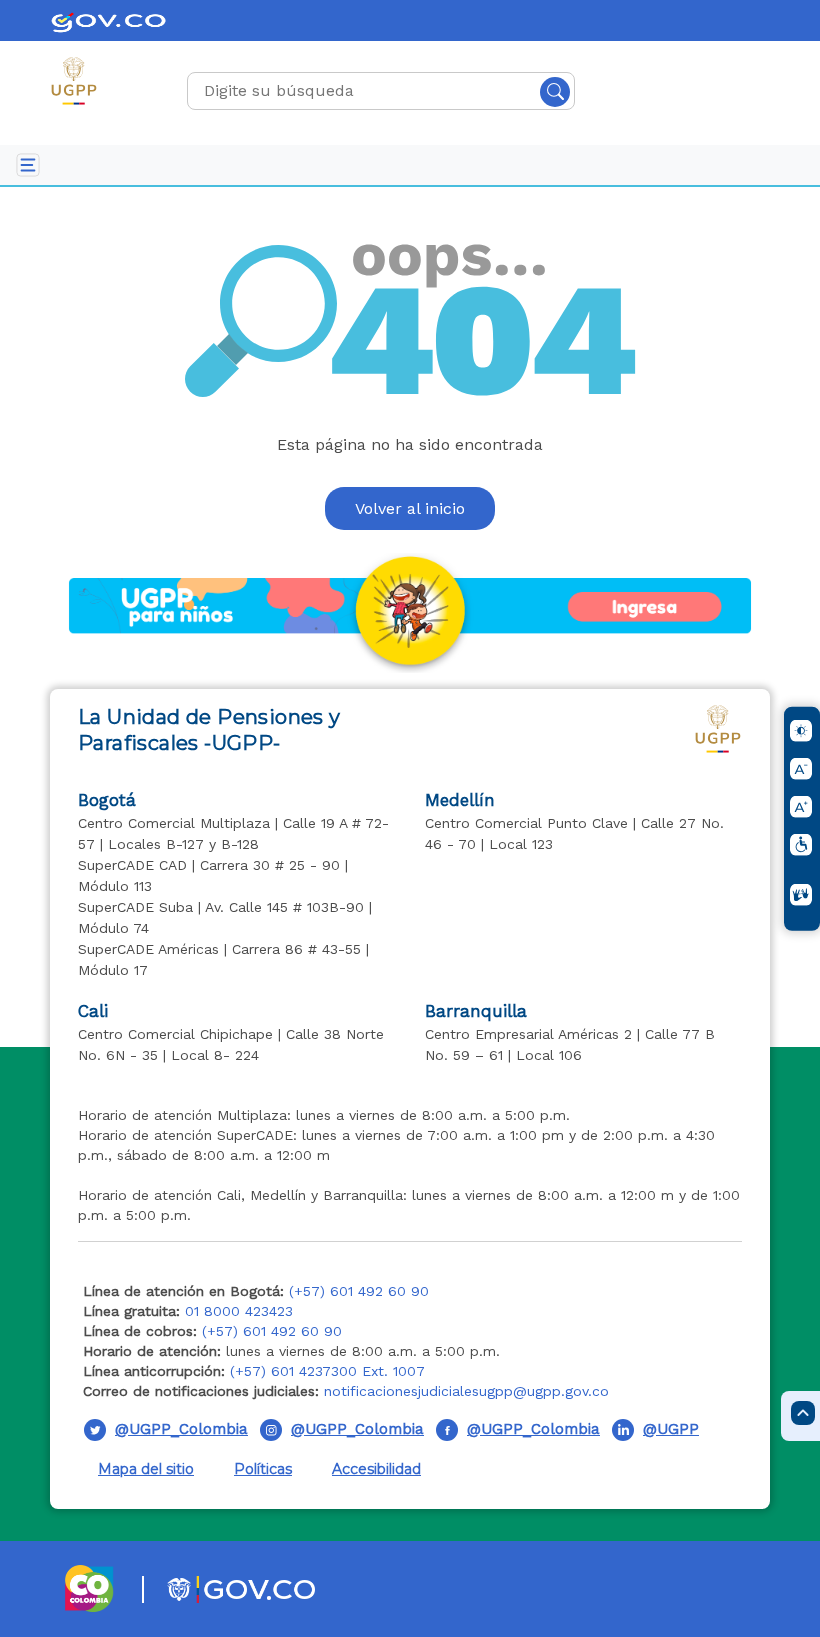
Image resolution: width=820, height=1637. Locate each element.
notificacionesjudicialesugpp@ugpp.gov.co (466, 1391)
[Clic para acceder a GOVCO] (217, 1588)
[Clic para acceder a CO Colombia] (91, 1588)
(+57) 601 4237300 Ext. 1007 (327, 1371)
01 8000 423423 (239, 1311)
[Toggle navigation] (28, 165)
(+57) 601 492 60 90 (359, 1291)
